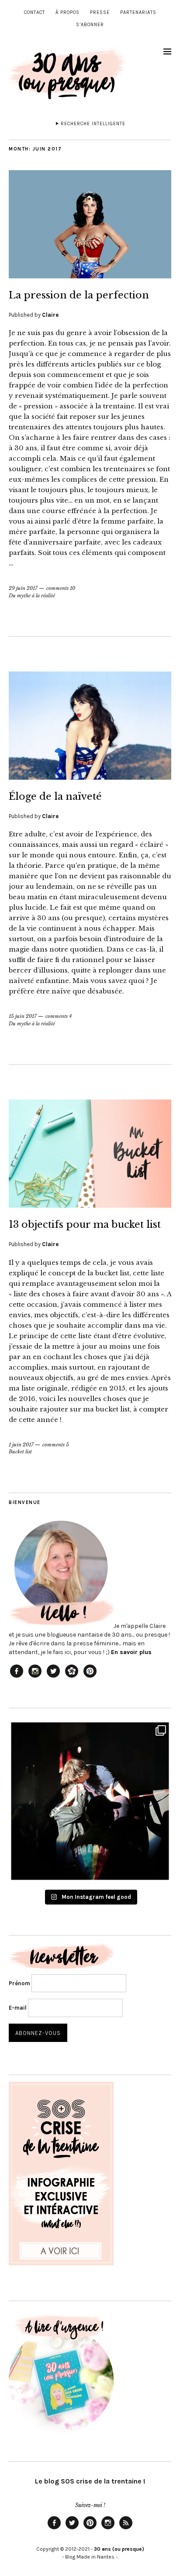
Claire (50, 315)
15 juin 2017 (23, 1016)
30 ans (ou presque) (119, 2549)
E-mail (18, 2008)
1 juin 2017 (21, 1445)
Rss (126, 2529)
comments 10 (61, 588)
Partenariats (138, 12)
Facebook (54, 2529)
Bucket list (20, 1452)
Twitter (72, 2529)
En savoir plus (131, 1652)
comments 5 (56, 1445)
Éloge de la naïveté (55, 796)
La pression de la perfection (79, 295)
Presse (100, 12)
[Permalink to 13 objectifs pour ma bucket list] (90, 1205)
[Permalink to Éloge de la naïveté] (90, 777)
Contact (35, 12)
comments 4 (59, 1016)
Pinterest (90, 2529)
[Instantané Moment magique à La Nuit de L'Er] (90, 1801)
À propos (67, 12)
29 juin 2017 (23, 588)
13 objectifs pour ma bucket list (85, 1225)
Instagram (108, 2529)
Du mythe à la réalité (32, 596)
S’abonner (90, 25)
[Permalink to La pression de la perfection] (90, 276)
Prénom (19, 1983)
